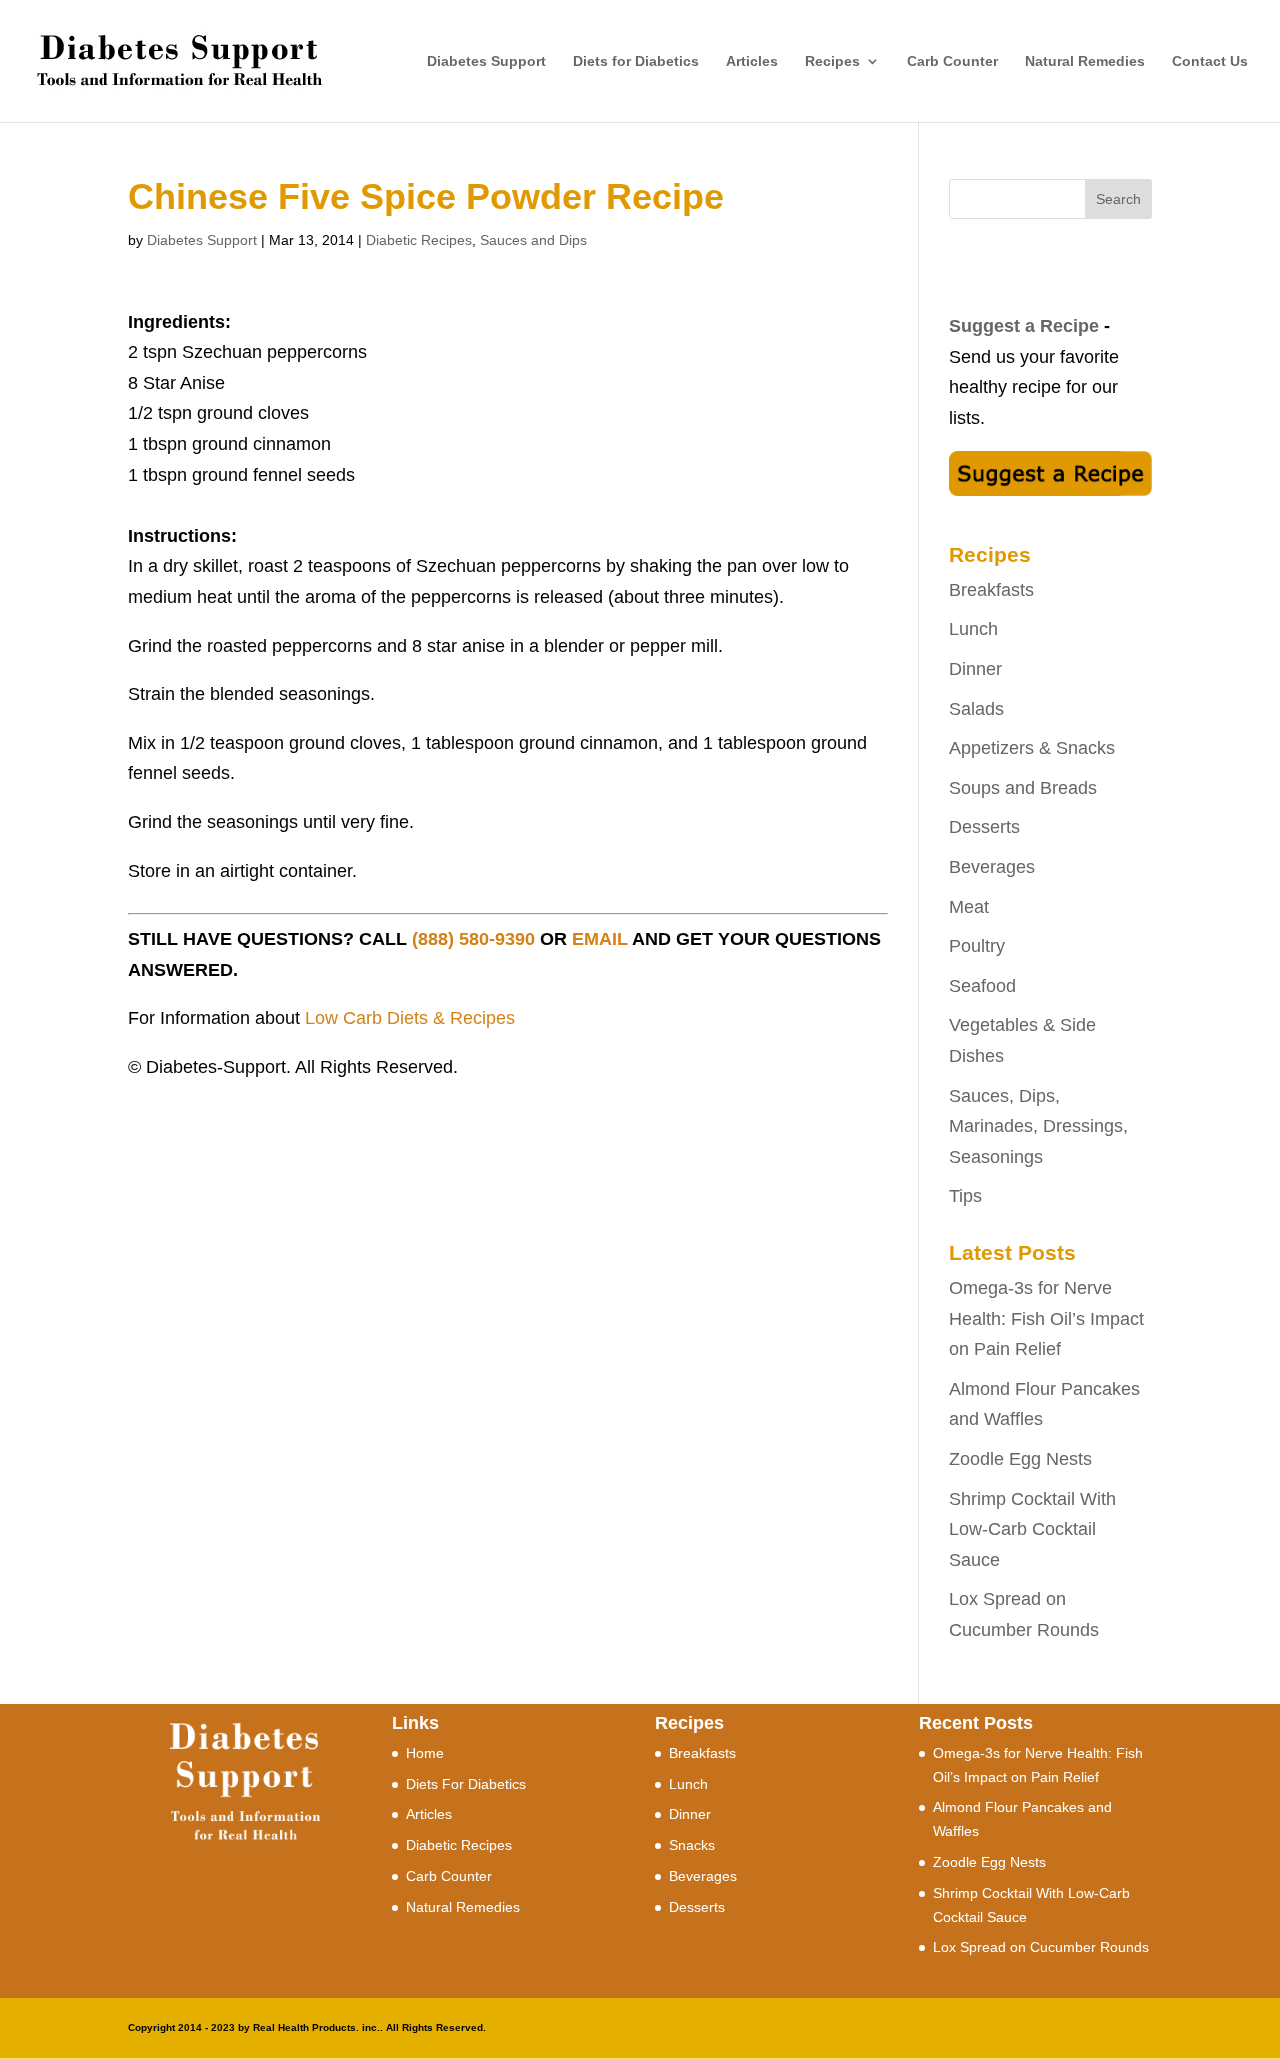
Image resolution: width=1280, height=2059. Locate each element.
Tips (965, 1196)
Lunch (973, 629)
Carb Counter (952, 61)
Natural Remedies (1085, 61)
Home (425, 1753)
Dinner (975, 669)
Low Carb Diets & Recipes (410, 1018)
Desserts (984, 827)
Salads (976, 709)
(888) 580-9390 (473, 939)
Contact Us (1210, 61)
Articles (752, 61)
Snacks (692, 1845)
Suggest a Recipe (1024, 326)
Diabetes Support (486, 61)
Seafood (982, 986)
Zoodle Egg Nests (1020, 1459)
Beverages (992, 867)
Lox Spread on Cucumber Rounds (1041, 1947)
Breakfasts (991, 590)
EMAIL (600, 939)
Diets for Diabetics (636, 61)
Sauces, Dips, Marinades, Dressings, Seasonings (1038, 1126)
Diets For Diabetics (466, 1784)
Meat (969, 907)
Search (1118, 199)
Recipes (832, 61)
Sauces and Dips (533, 240)
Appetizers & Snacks (1032, 748)
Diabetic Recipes (419, 240)
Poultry (977, 946)
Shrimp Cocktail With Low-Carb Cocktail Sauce (1032, 1529)
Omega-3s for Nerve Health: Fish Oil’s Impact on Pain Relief (1046, 1318)
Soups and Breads (1023, 788)
